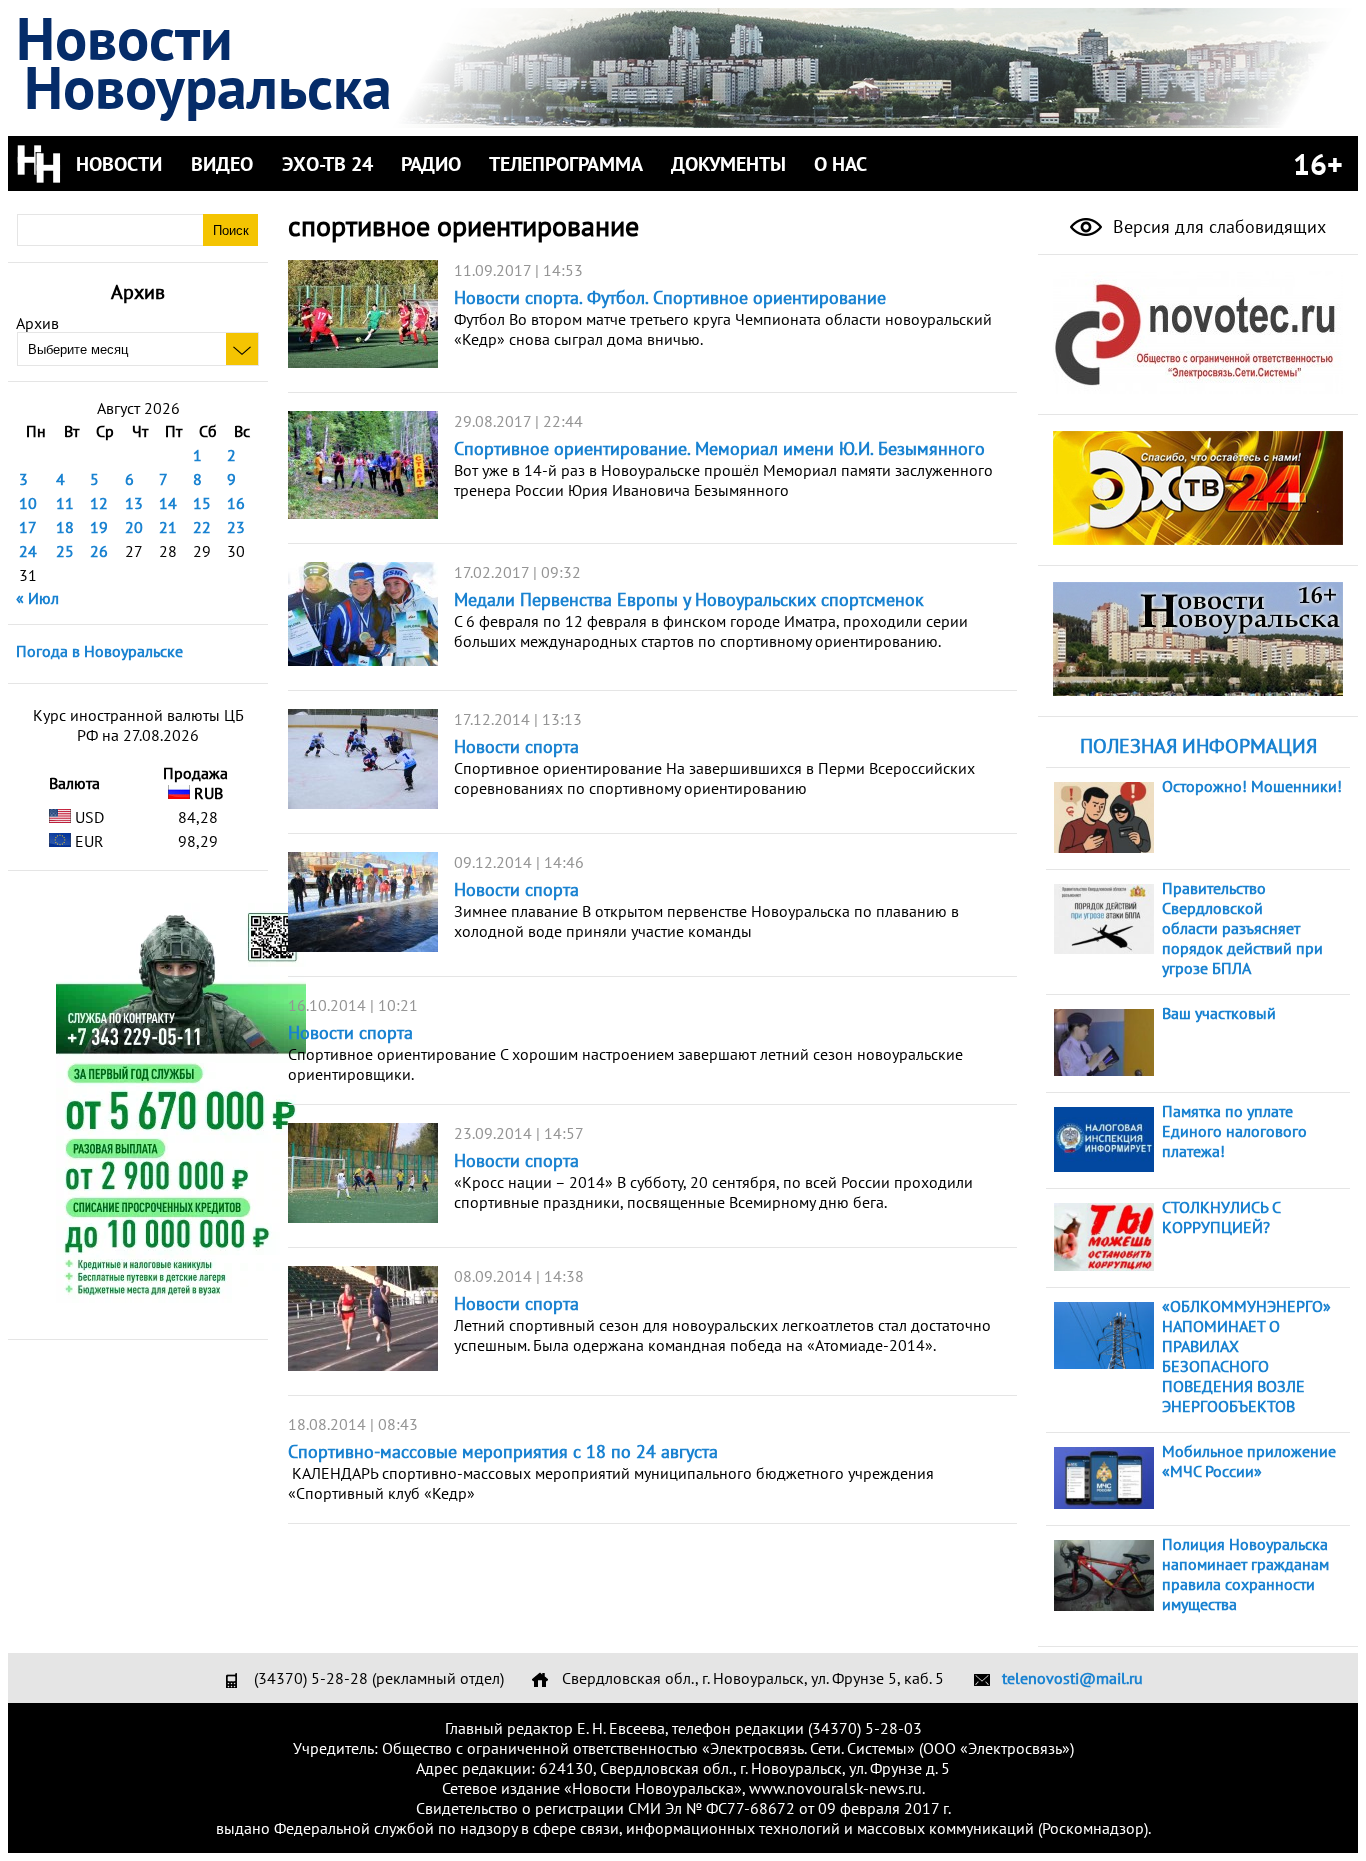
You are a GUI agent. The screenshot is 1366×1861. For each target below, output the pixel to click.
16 (236, 503)
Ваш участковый (1219, 1013)
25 (65, 551)
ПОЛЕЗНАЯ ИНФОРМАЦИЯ (1198, 746)
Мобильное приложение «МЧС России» (1249, 1461)
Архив (37, 323)
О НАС (840, 164)
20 (134, 527)
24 (28, 551)
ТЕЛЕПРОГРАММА (566, 164)
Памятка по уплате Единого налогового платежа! (1234, 1131)
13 (134, 503)
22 (202, 527)
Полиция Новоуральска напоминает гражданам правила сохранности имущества (1245, 1574)
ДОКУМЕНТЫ (728, 164)
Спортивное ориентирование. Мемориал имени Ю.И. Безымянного (719, 448)
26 (99, 551)
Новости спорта (516, 746)
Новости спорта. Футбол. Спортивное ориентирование (670, 297)
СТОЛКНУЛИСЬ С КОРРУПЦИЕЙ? (1221, 1217)
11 (65, 503)
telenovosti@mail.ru (1072, 1678)
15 (202, 503)
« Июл (37, 598)
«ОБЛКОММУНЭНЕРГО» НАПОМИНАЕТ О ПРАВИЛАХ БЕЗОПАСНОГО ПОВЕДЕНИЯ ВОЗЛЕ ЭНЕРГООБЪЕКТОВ (1246, 1356)
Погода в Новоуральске (99, 651)
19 (99, 527)
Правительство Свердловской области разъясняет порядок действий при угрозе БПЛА (1242, 928)
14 (168, 503)
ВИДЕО (222, 164)
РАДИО (431, 164)
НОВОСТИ (119, 164)
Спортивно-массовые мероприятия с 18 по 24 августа (503, 1451)
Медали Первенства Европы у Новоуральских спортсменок (689, 599)
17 (28, 527)
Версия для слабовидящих (1217, 226)
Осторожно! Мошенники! (1252, 786)
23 (236, 527)
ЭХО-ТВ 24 (327, 164)
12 (99, 503)
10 (28, 503)
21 (168, 527)
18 (65, 527)
